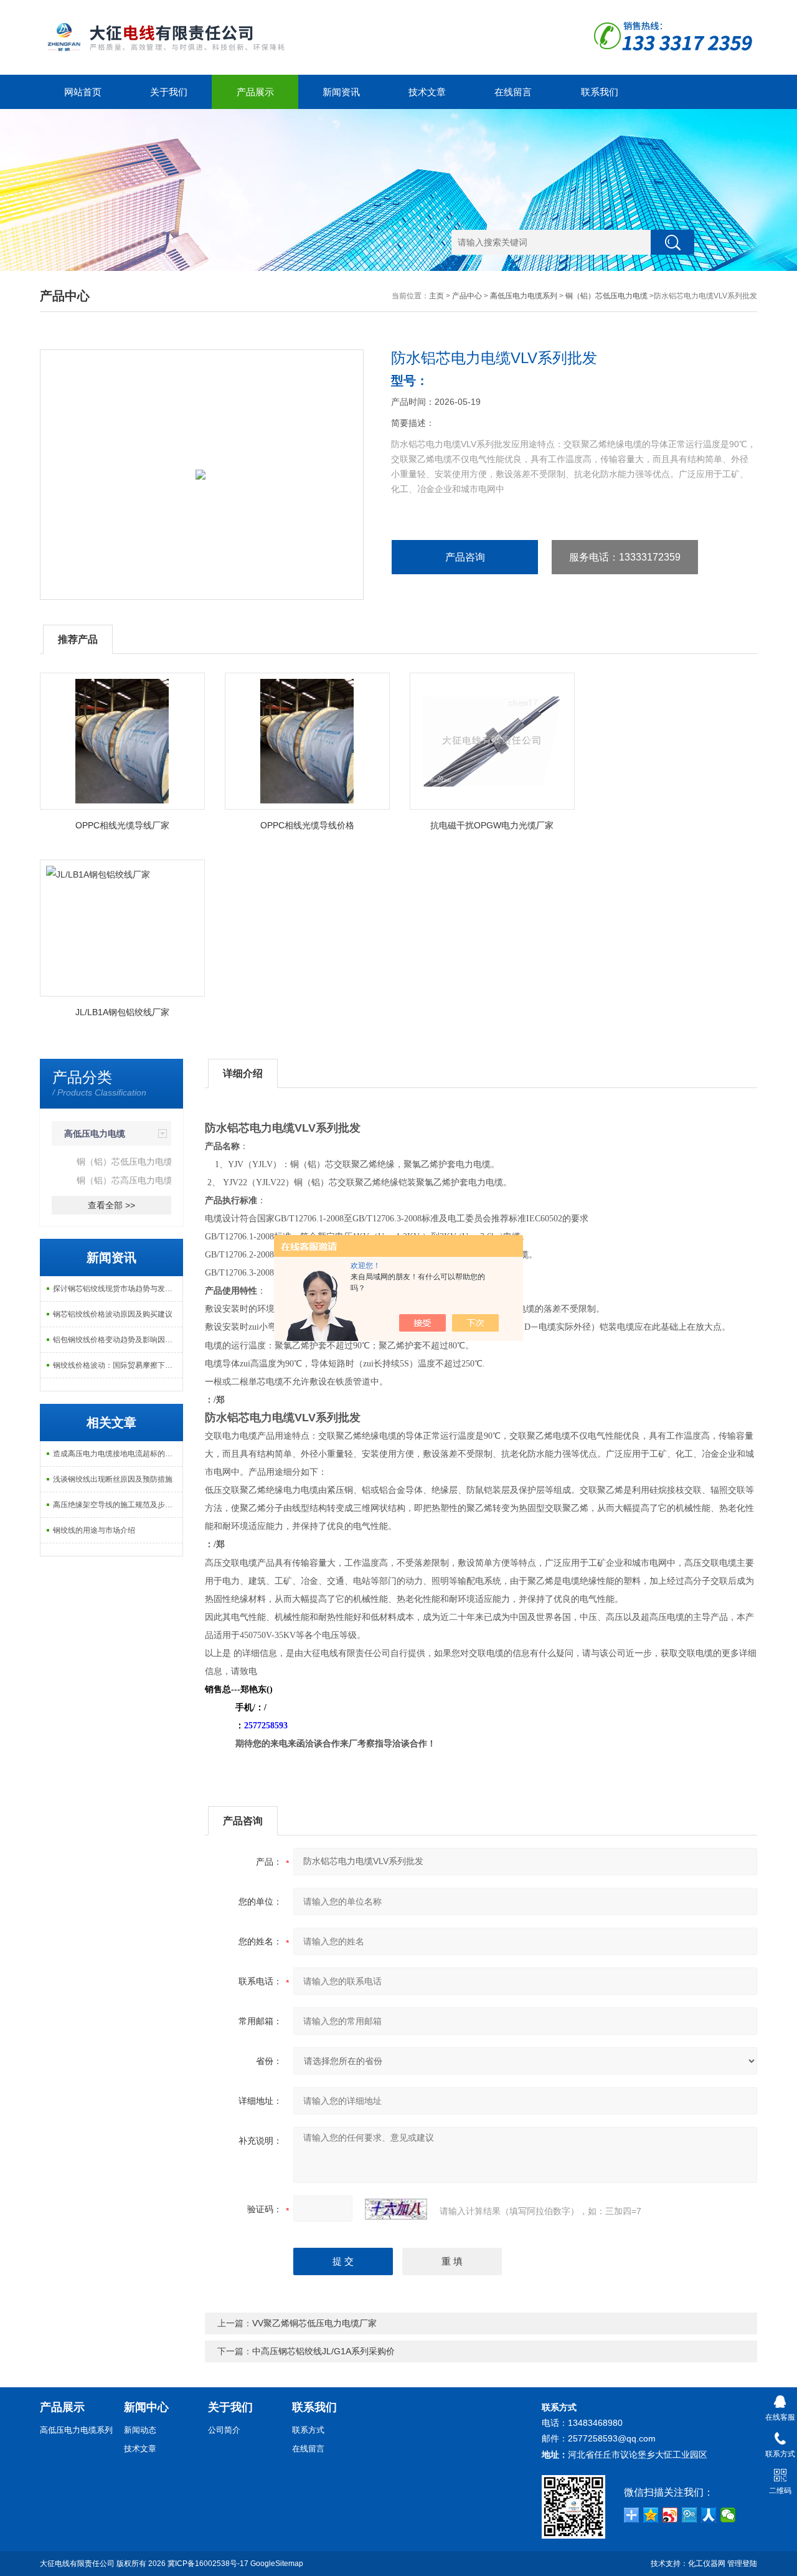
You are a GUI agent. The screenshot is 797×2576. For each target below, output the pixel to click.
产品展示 (255, 92)
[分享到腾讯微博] (690, 2515)
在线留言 (513, 92)
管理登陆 (742, 2564)
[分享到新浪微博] (670, 2515)
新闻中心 (146, 2407)
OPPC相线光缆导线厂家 (122, 825)
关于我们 (169, 92)
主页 (436, 296)
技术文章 (427, 92)
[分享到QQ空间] (651, 2515)
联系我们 (600, 92)
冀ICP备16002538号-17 (208, 2564)
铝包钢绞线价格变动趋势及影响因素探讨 (118, 1340)
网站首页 (83, 92)
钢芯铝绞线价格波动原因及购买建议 (113, 1314)
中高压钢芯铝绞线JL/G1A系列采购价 (323, 2351)
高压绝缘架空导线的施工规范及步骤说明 (118, 1505)
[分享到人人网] (709, 2515)
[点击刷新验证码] (396, 2209)
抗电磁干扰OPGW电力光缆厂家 (492, 825)
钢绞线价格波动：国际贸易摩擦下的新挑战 (118, 1365)
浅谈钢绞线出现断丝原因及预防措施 (113, 1479)
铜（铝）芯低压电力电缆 (606, 296)
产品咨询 (465, 557)
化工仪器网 (707, 2564)
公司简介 (224, 2430)
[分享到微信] (728, 2515)
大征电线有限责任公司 (77, 2564)
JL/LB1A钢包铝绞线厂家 (122, 1012)
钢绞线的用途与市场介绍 (94, 1530)
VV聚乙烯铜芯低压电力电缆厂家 (314, 2323)
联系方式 (308, 2430)
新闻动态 (140, 2430)
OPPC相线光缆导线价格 (307, 825)
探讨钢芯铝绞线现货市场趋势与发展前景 (118, 1289)
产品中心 (467, 296)
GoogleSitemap (277, 2564)
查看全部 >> (111, 1205)
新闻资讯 (341, 92)
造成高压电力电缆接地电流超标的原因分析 (118, 1454)
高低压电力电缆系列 (524, 296)
